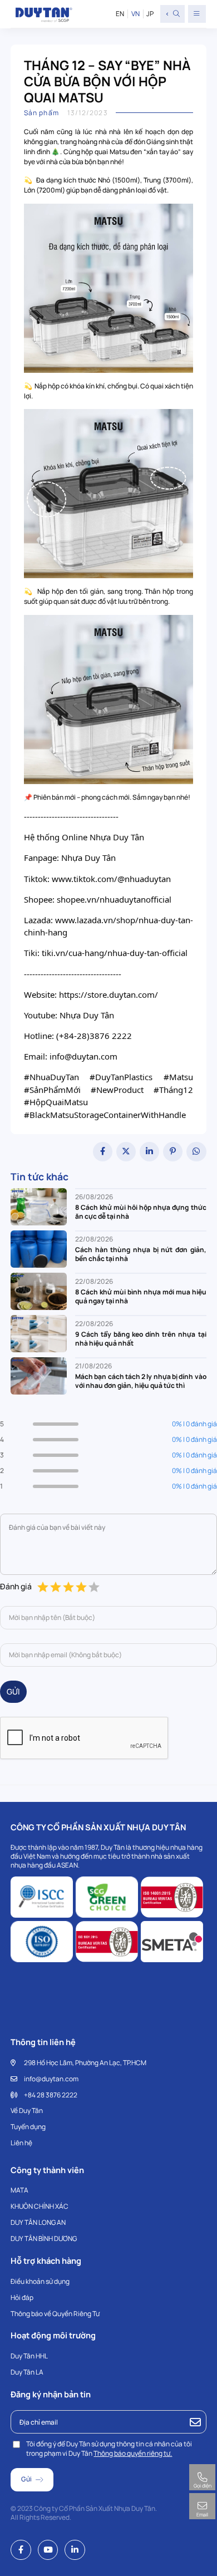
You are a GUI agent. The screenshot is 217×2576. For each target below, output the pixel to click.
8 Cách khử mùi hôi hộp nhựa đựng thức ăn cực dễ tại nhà (140, 1212)
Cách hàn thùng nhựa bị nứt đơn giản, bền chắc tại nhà (140, 1254)
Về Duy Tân (27, 2110)
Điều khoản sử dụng (40, 2281)
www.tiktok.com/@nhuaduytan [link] (111, 879)
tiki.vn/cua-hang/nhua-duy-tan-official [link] (115, 953)
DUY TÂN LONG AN (38, 2222)
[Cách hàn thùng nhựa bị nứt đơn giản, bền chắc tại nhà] (39, 1248)
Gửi (13, 1691)
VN (135, 14)
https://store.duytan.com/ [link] (108, 994)
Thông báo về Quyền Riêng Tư (55, 2314)
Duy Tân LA (27, 2372)
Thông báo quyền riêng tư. (133, 2453)
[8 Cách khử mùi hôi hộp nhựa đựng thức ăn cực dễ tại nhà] (39, 1206)
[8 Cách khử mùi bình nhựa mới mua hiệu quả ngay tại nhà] (39, 1291)
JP (150, 14)
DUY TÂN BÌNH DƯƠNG (44, 2238)
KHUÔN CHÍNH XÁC (40, 2206)
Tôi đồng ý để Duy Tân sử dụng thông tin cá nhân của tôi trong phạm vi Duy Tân (109, 2449)
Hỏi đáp (22, 2297)
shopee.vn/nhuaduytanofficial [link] (114, 899)
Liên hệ (21, 2143)
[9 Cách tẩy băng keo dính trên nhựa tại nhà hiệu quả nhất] (39, 1333)
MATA (19, 2190)
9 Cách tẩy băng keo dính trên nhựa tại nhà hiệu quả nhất (140, 1339)
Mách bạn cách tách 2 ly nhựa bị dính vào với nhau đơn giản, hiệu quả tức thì (140, 1381)
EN (120, 14)
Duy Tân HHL (29, 2356)
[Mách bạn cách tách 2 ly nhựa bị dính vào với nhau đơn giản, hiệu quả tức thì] (39, 1375)
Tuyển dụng (28, 2127)
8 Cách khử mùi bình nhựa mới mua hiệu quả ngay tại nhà (140, 1297)
